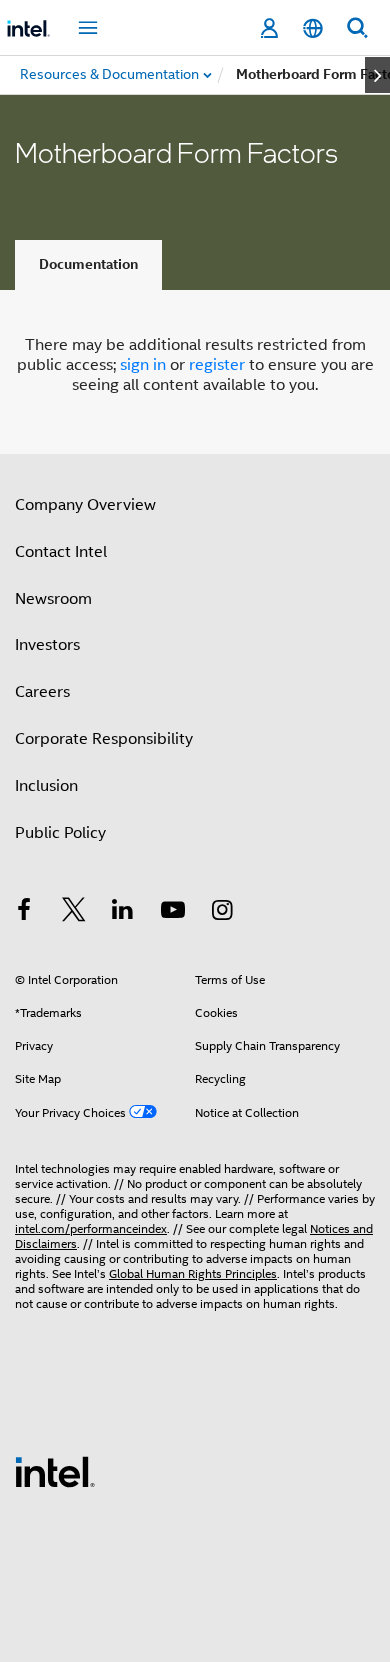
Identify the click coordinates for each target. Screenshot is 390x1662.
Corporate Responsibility (104, 739)
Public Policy (60, 833)
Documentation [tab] (88, 264)
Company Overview (85, 505)
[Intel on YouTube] (173, 913)
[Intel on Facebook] (24, 913)
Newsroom (53, 599)
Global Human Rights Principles (193, 1273)
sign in (143, 365)
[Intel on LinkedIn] (123, 913)
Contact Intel (61, 552)
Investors (47, 645)
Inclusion (46, 786)
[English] (313, 28)
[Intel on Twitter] (74, 913)
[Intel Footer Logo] (55, 1471)
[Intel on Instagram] (222, 913)
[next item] (377, 75)
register (217, 365)
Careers (42, 692)
